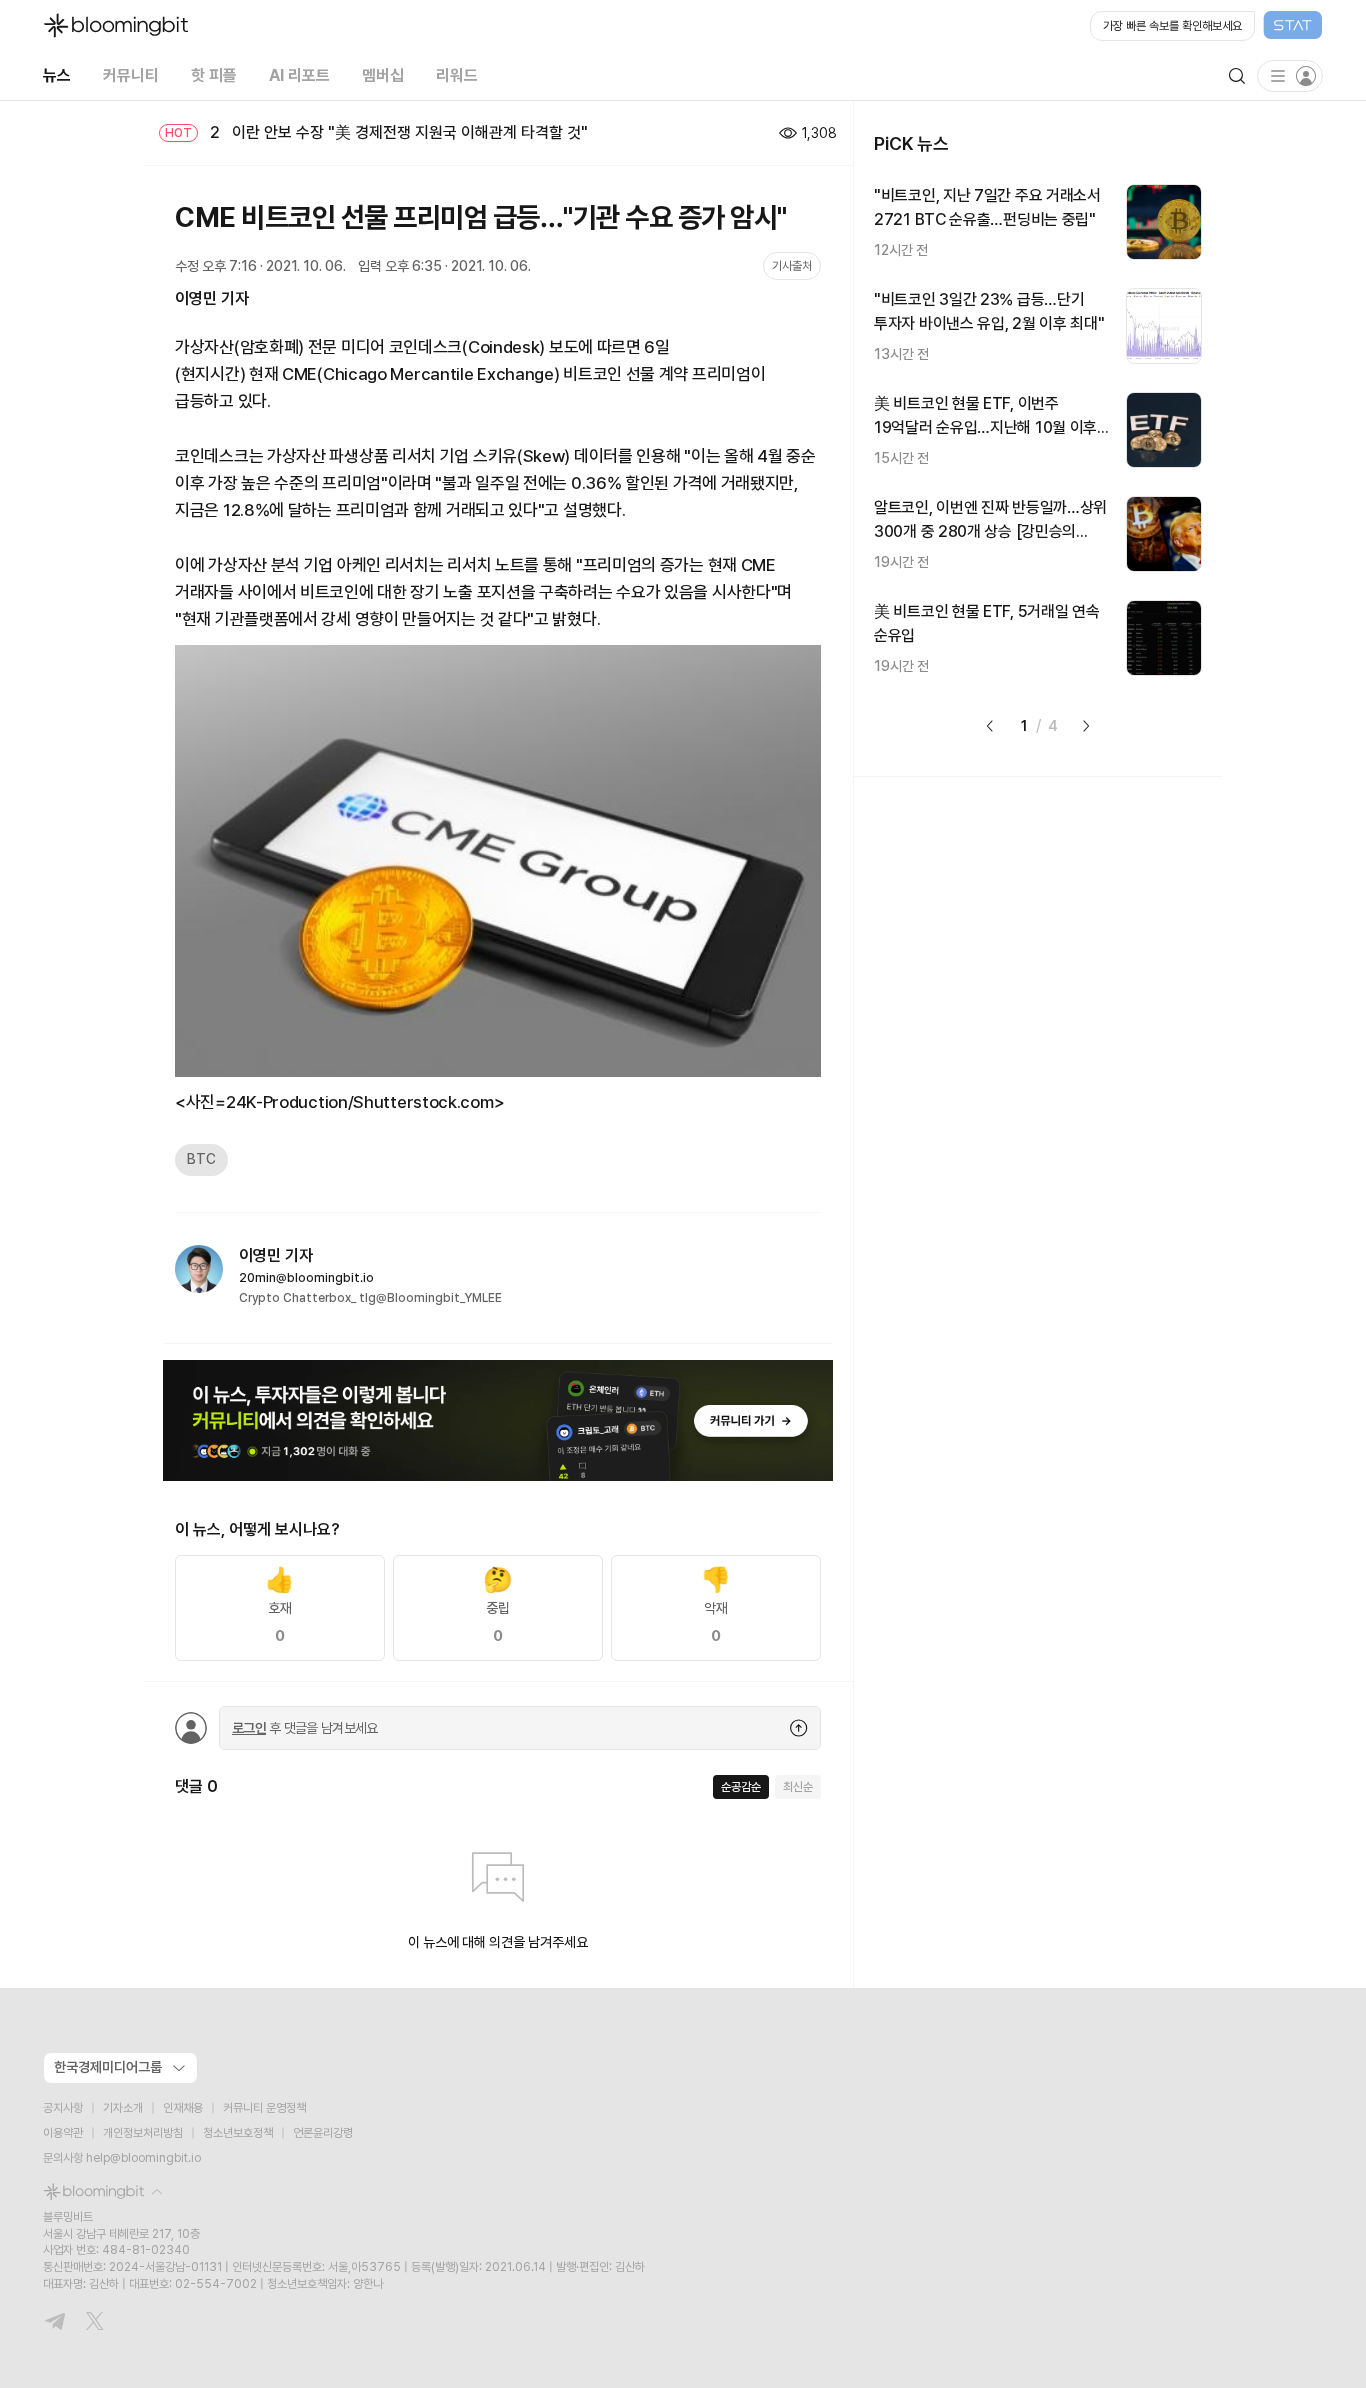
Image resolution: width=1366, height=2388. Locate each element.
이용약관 (63, 2133)
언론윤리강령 (323, 2133)
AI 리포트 (299, 75)
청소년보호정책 (238, 2133)
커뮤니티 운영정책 (264, 2108)
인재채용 (183, 2108)
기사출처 (792, 266)
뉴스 (57, 75)
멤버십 (383, 75)
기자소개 (123, 2108)
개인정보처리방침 (143, 2133)
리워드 (457, 75)
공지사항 (63, 2108)
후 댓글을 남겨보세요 (305, 1728)
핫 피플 (214, 75)
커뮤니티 (131, 75)
